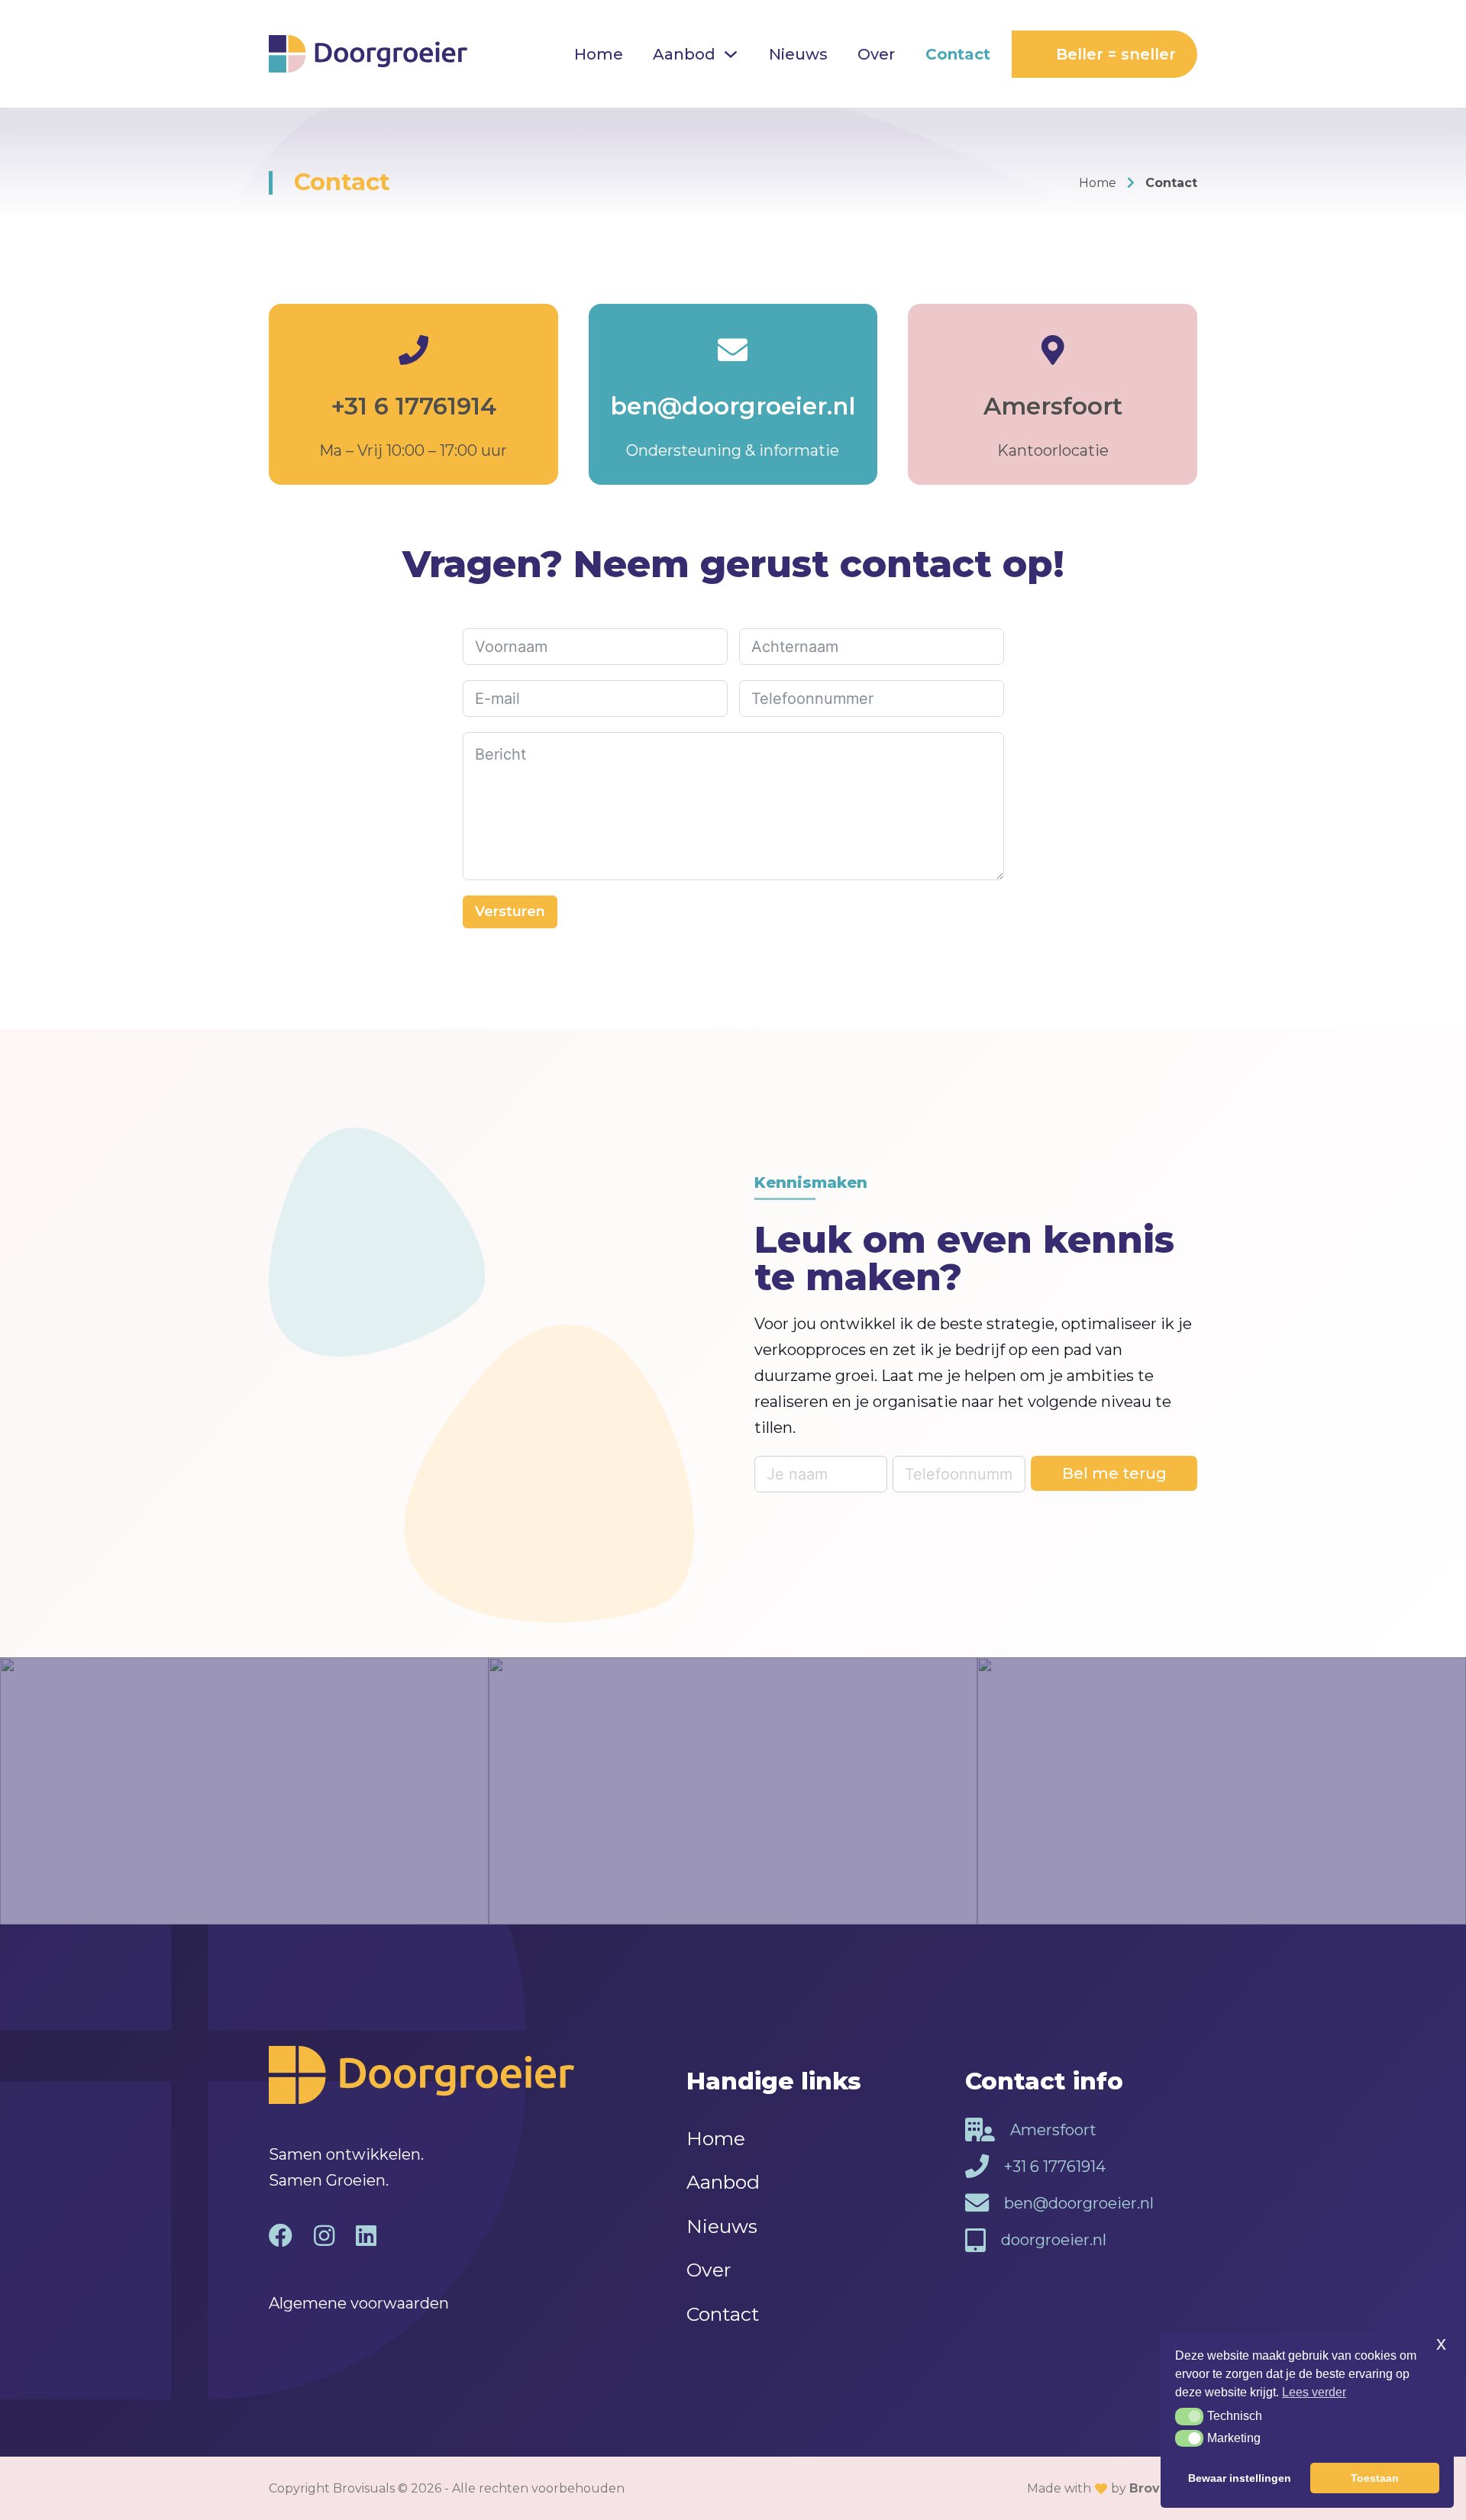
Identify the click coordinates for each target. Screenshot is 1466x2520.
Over (876, 54)
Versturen (510, 912)
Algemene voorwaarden (359, 2303)
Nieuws (798, 54)
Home (599, 54)
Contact (958, 54)
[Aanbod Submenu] (731, 54)
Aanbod (684, 54)
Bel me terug (1114, 1473)
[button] (1189, 2416)
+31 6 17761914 (413, 406)
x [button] (1441, 2343)
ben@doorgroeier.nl (733, 406)
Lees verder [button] (1314, 2392)
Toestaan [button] (1375, 2478)
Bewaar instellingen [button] (1240, 2478)
